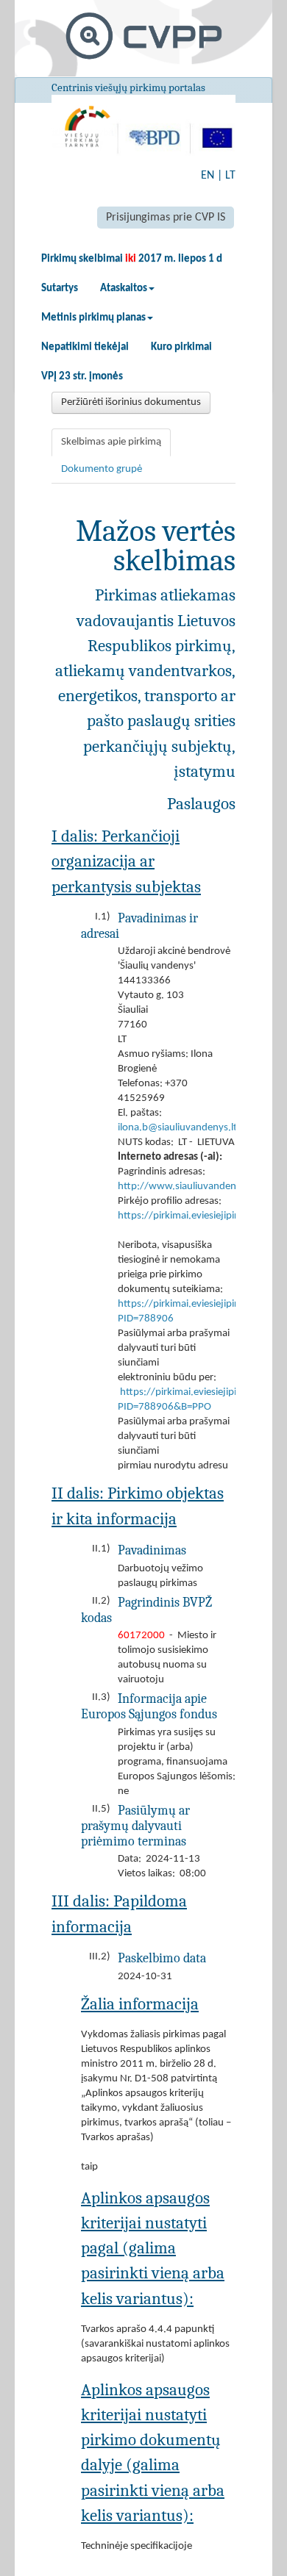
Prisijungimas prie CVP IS (166, 218)
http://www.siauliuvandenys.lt (186, 1187)
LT (230, 176)
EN (208, 176)
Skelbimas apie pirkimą (111, 442)
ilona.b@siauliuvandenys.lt (177, 1128)
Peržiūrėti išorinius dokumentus (131, 402)
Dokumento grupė (102, 469)
